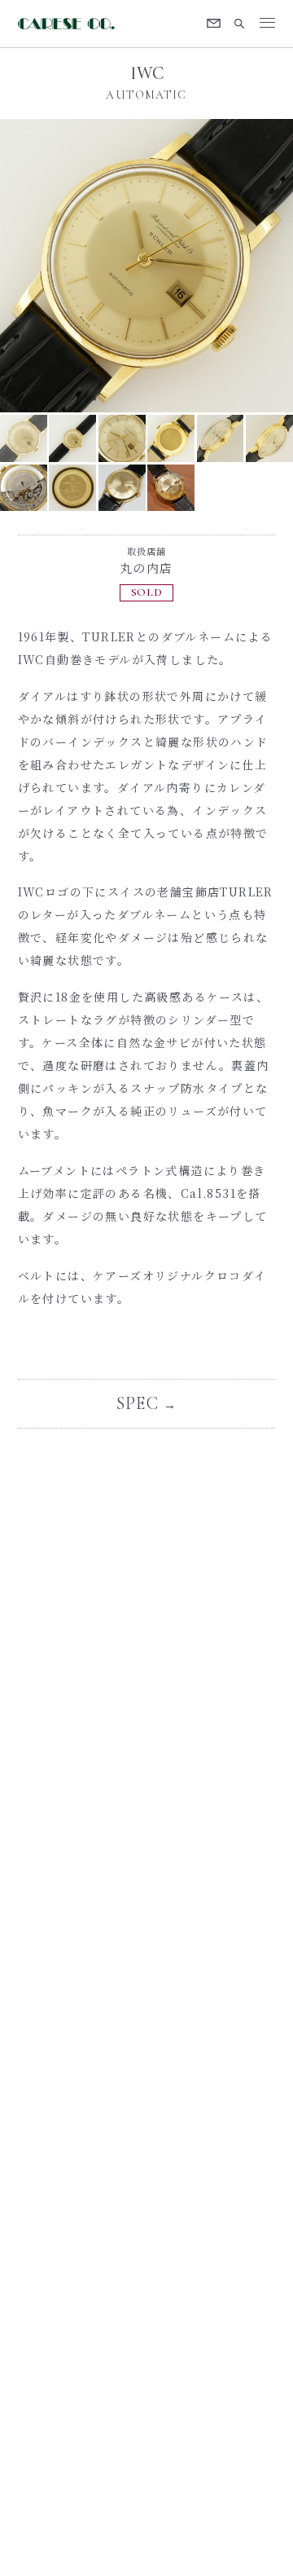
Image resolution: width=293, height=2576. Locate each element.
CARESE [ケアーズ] (69, 24)
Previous (73, 266)
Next (220, 266)
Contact (214, 24)
